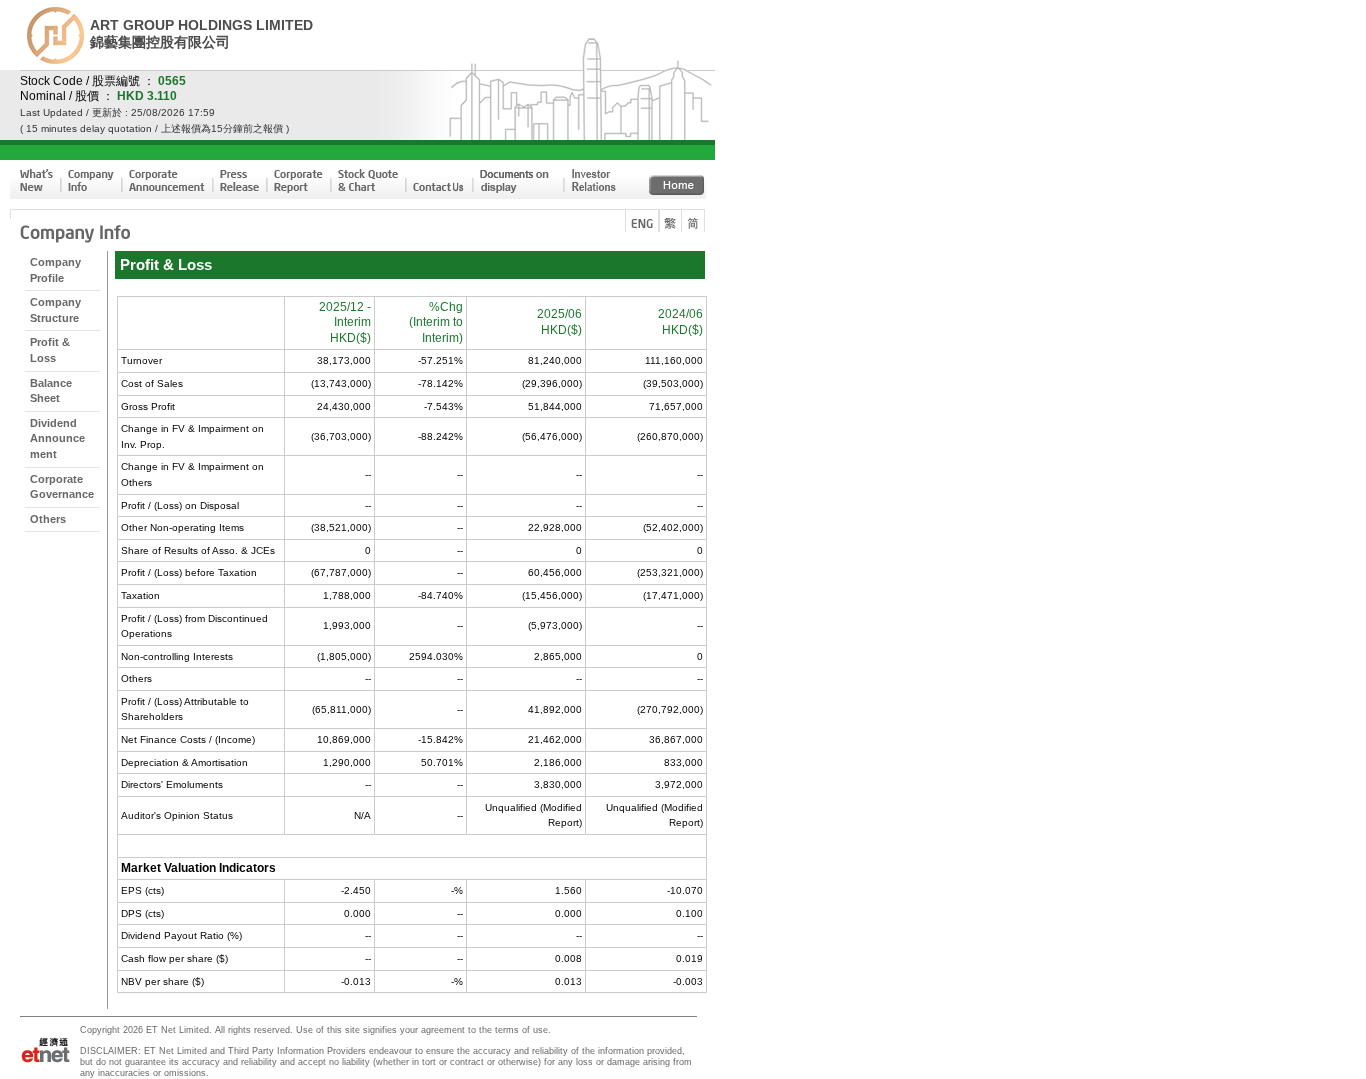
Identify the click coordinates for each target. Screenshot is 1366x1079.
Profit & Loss (50, 350)
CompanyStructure (55, 310)
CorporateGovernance (62, 487)
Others (48, 519)
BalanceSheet (51, 391)
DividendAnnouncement (57, 438)
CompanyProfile (55, 270)
